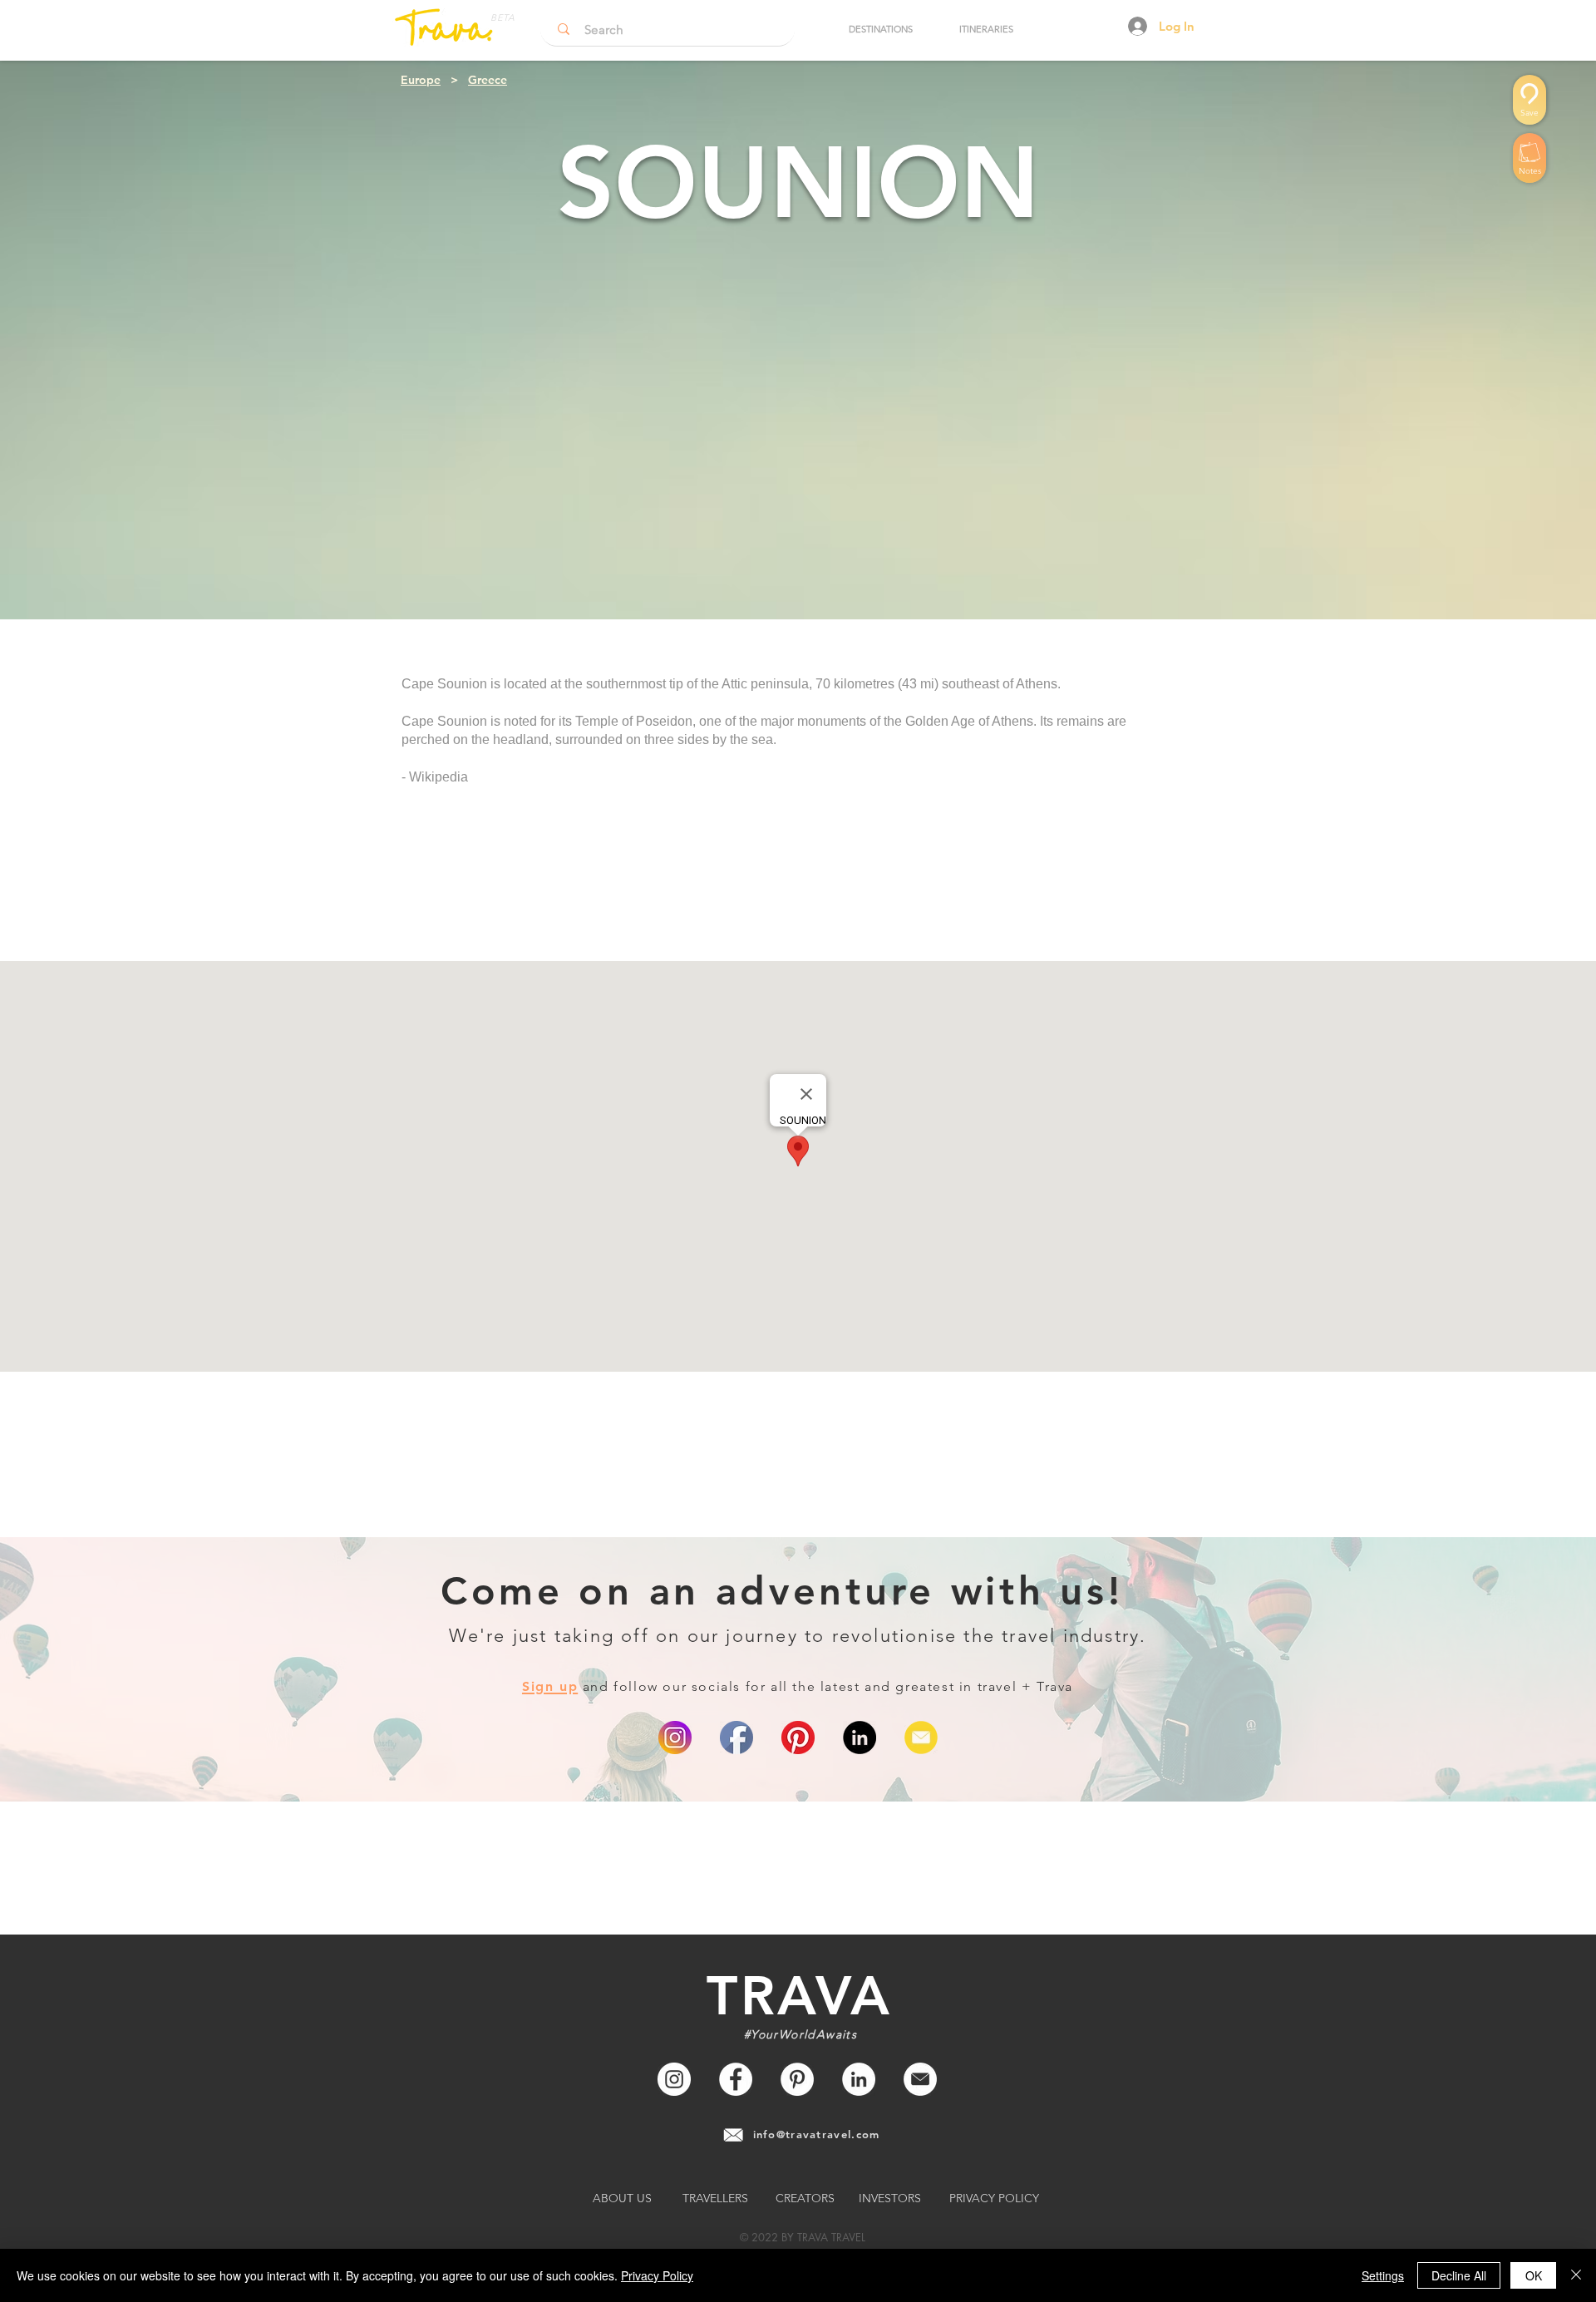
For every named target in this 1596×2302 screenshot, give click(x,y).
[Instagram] (674, 2079)
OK (1534, 2275)
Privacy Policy (657, 2275)
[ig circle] (675, 1738)
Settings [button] (1383, 2275)
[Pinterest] (798, 1738)
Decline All (1459, 2275)
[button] (880, 29)
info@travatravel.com (817, 2134)
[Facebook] (736, 2079)
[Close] (1576, 2275)
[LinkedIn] (860, 1738)
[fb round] (736, 1738)
